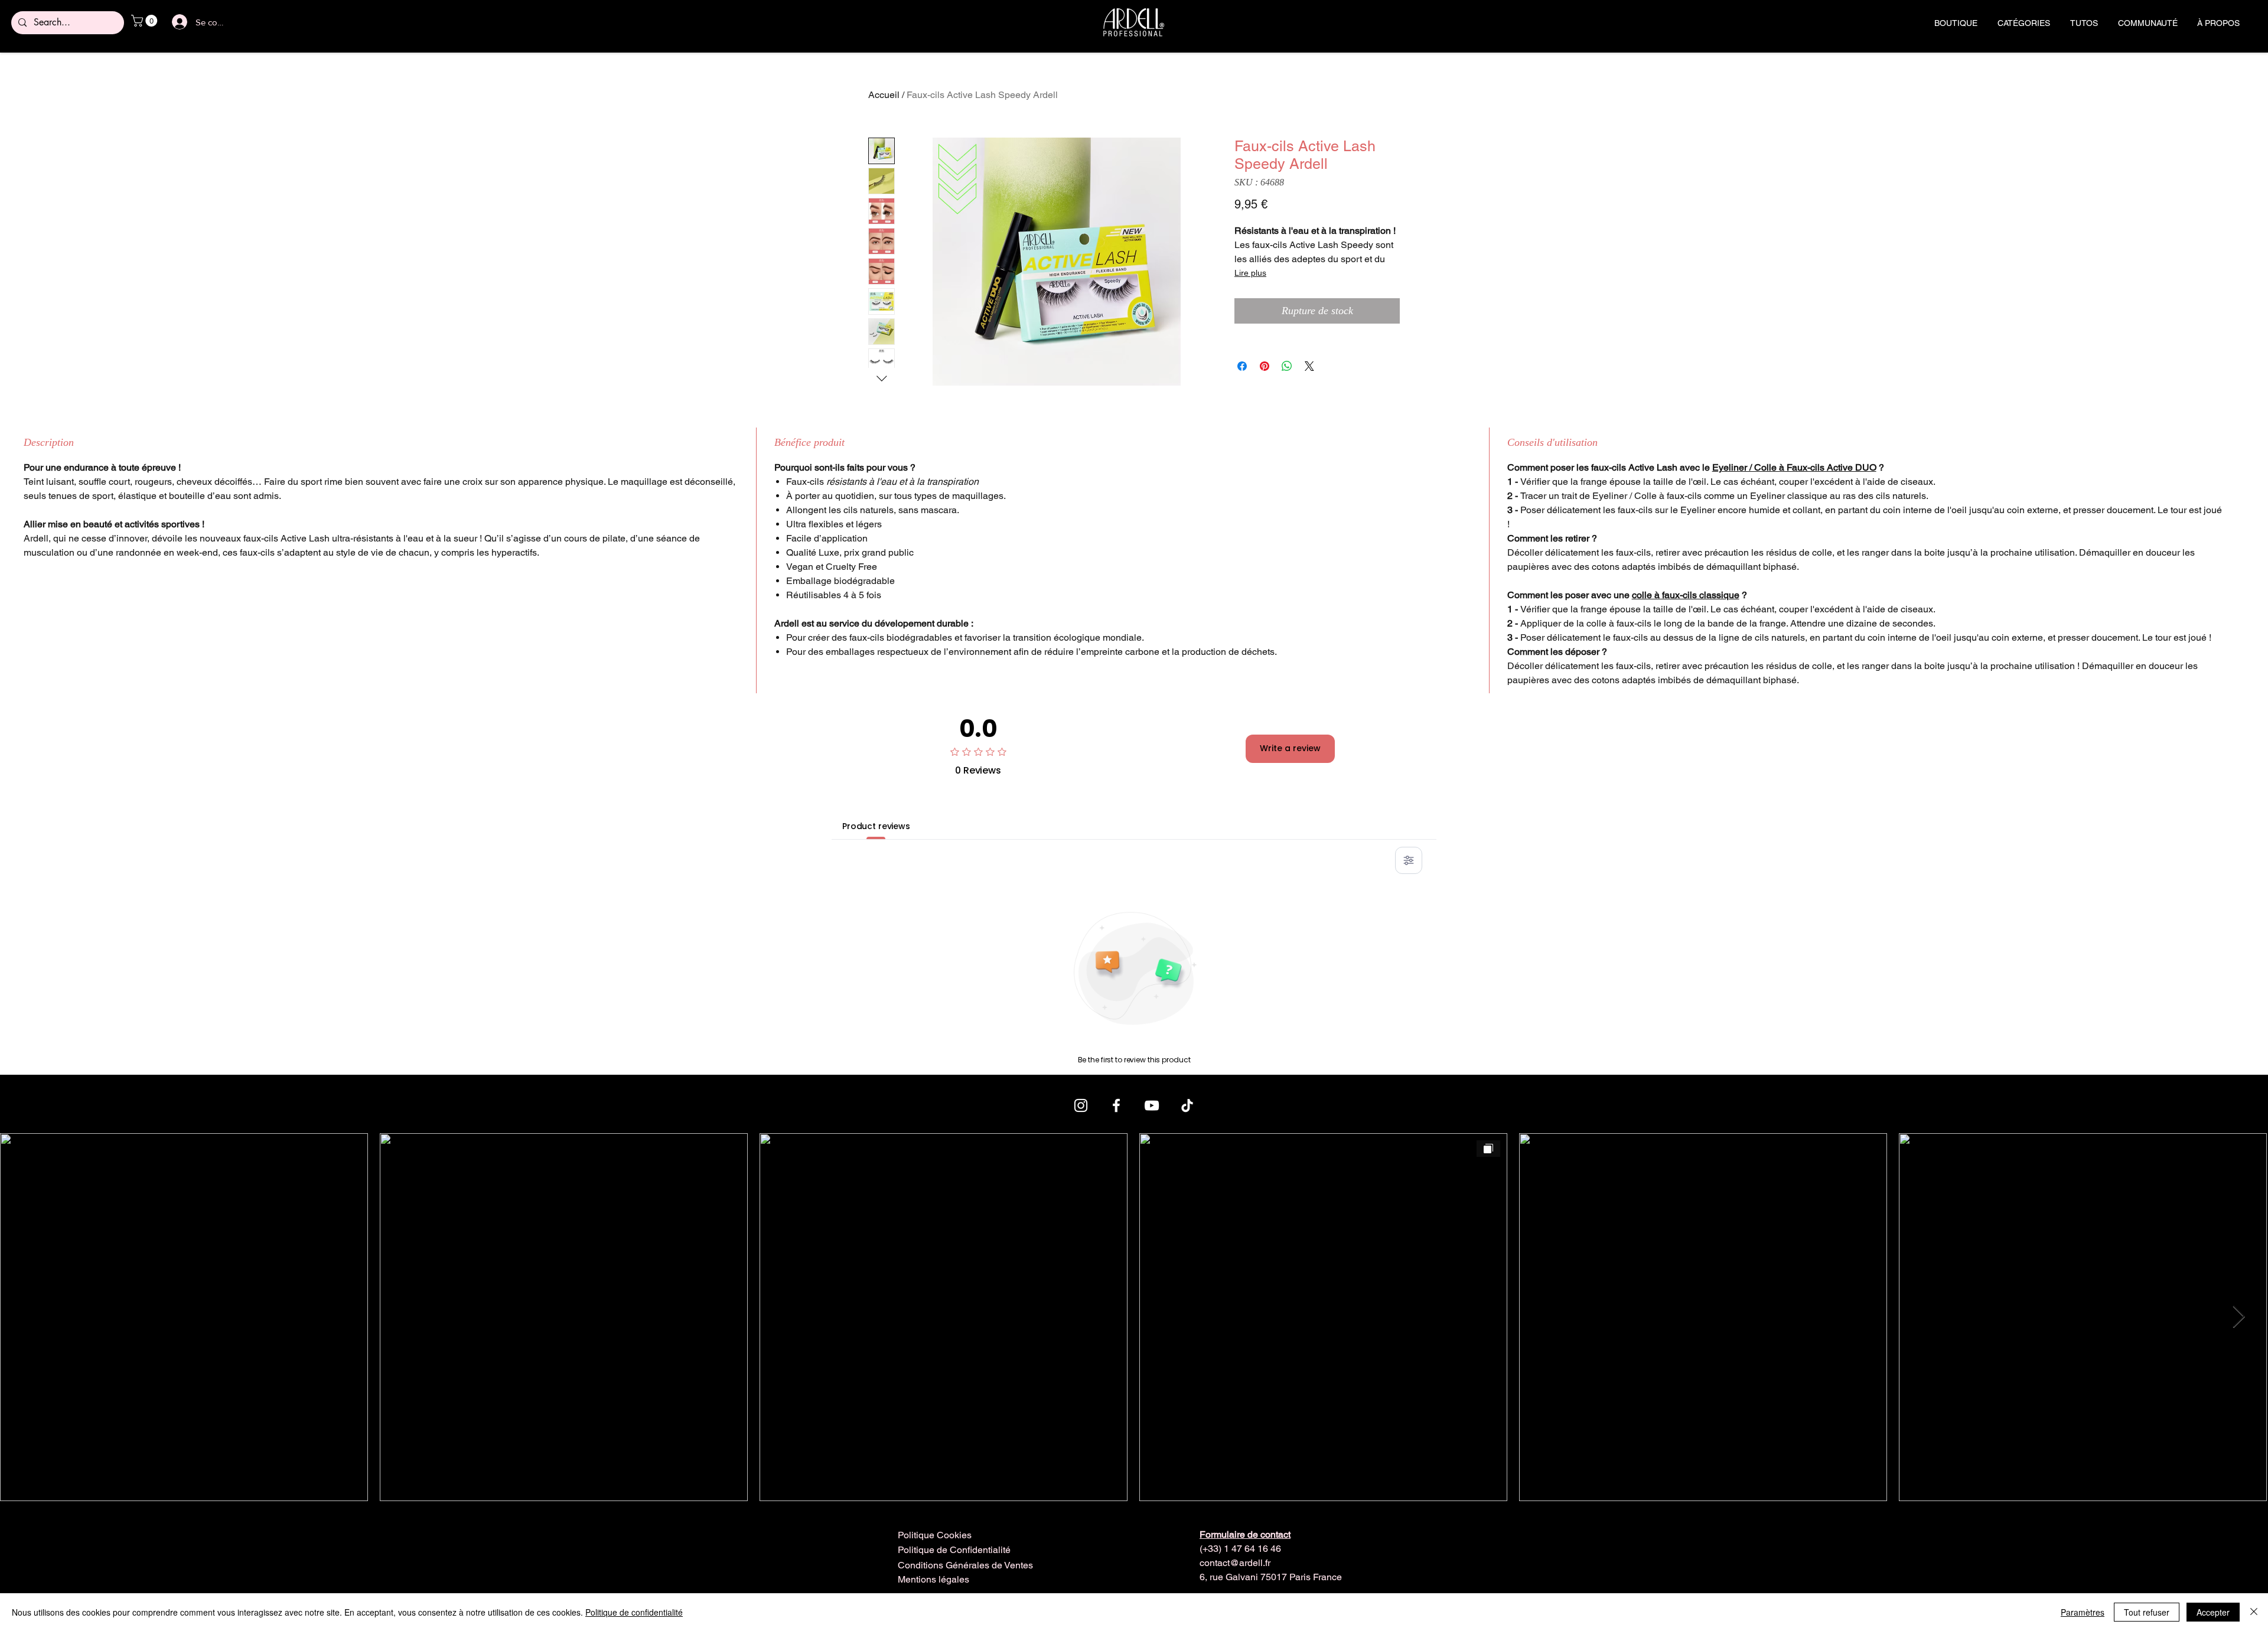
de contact (1245, 1534)
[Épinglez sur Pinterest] (1265, 366)
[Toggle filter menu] (1409, 860)
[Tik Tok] (1187, 1105)
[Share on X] (1309, 366)
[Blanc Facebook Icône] (1116, 1105)
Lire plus (1250, 273)
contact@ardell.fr (1235, 1563)
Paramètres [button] (2083, 1612)
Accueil (884, 95)
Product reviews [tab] (876, 826)
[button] (146, 21)
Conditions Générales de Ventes (965, 1565)
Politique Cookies (935, 1535)
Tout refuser (2147, 1612)
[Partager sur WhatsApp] (1287, 366)
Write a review (1290, 748)
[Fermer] (2254, 1612)
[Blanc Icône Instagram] (1081, 1105)
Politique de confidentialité (634, 1612)
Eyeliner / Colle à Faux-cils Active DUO (1794, 467)
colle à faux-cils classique (1686, 595)
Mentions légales (933, 1579)
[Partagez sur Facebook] (1242, 366)
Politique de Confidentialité (954, 1550)
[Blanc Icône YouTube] (1152, 1105)
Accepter (2213, 1612)
